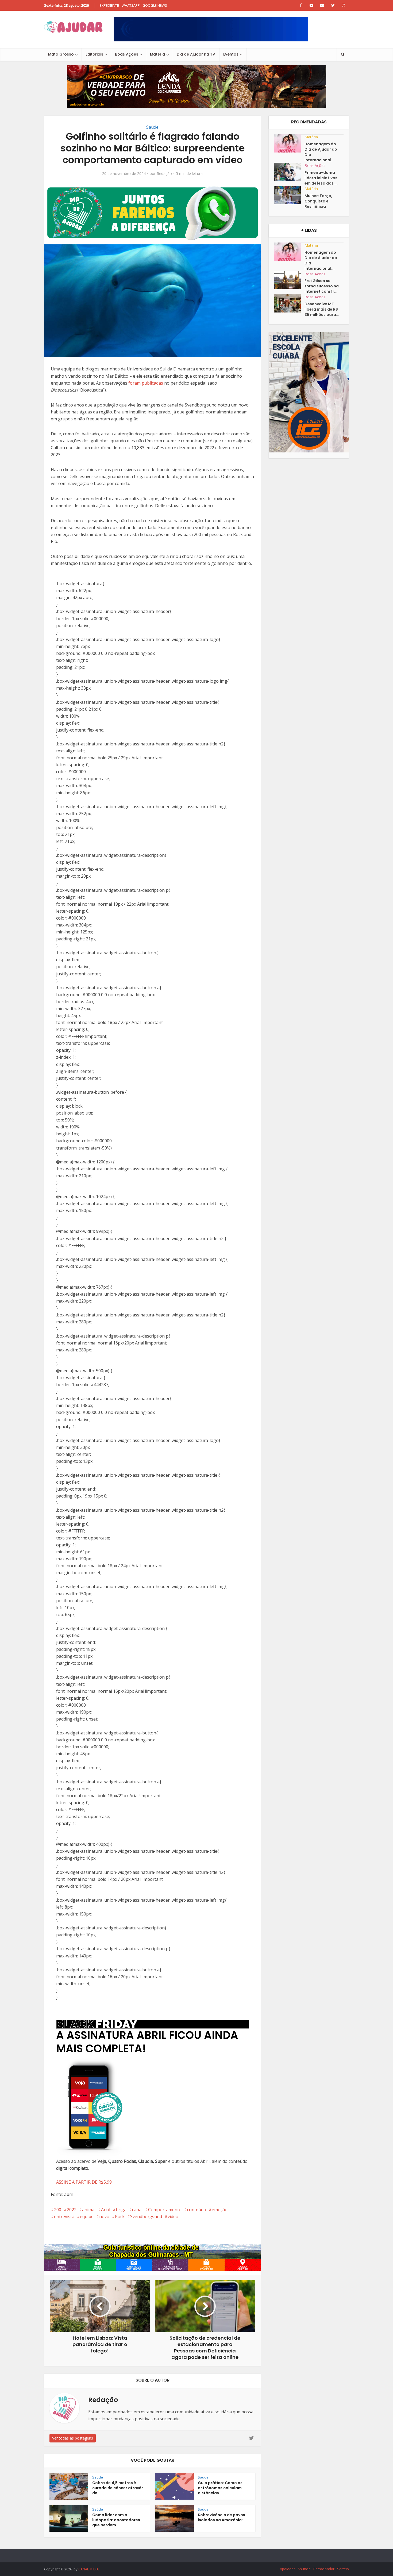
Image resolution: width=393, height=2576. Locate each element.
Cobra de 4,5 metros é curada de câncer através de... (118, 2488)
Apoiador (287, 2569)
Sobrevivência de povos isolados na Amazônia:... (222, 2517)
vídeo (173, 2217)
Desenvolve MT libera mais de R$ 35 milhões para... (322, 309)
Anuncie (304, 2569)
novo (104, 2217)
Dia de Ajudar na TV (196, 54)
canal (137, 2210)
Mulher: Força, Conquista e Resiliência (318, 201)
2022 (72, 2210)
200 (58, 2210)
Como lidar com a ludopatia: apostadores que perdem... (116, 2520)
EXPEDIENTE (109, 5)
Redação (164, 174)
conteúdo (197, 2210)
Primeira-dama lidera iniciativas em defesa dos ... (321, 178)
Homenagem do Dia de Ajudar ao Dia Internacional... (321, 152)
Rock (120, 2217)
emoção (220, 2210)
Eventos (231, 54)
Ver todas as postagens (73, 2438)
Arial (106, 2210)
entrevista (64, 2217)
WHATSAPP (131, 5)
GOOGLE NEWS (155, 5)
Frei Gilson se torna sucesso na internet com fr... (322, 286)
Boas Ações (127, 54)
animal (89, 2210)
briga (121, 2210)
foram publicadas (146, 383)
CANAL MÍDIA (88, 2569)
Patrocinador (324, 2569)
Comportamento (165, 2210)
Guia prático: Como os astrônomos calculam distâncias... (220, 2488)
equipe (87, 2217)
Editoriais (94, 54)
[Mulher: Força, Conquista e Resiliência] (289, 195)
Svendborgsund (146, 2217)
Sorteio (343, 2569)
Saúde (152, 127)
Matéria (157, 54)
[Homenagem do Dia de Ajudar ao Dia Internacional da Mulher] (289, 143)
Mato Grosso (61, 54)
